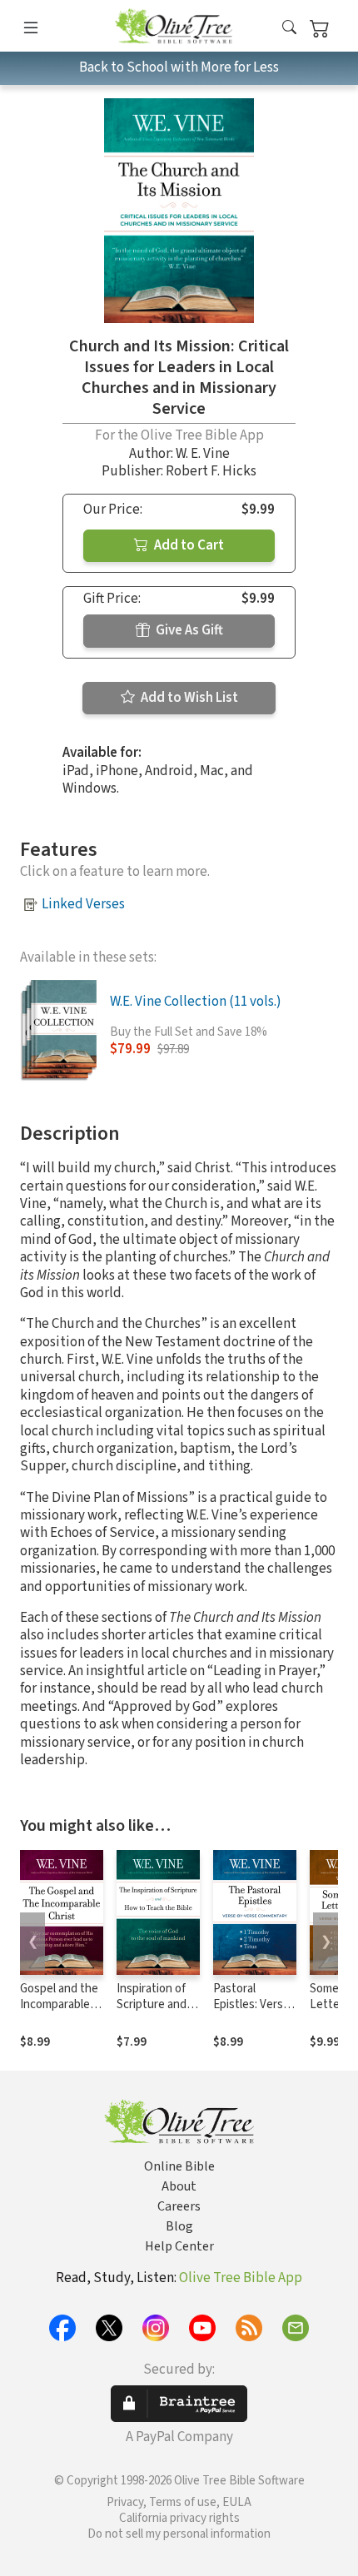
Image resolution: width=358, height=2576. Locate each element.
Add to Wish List (188, 698)
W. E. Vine (203, 454)
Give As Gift (188, 630)
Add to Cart (188, 545)
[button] (289, 29)
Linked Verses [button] (83, 904)
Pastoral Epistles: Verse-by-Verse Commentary (254, 2012)
